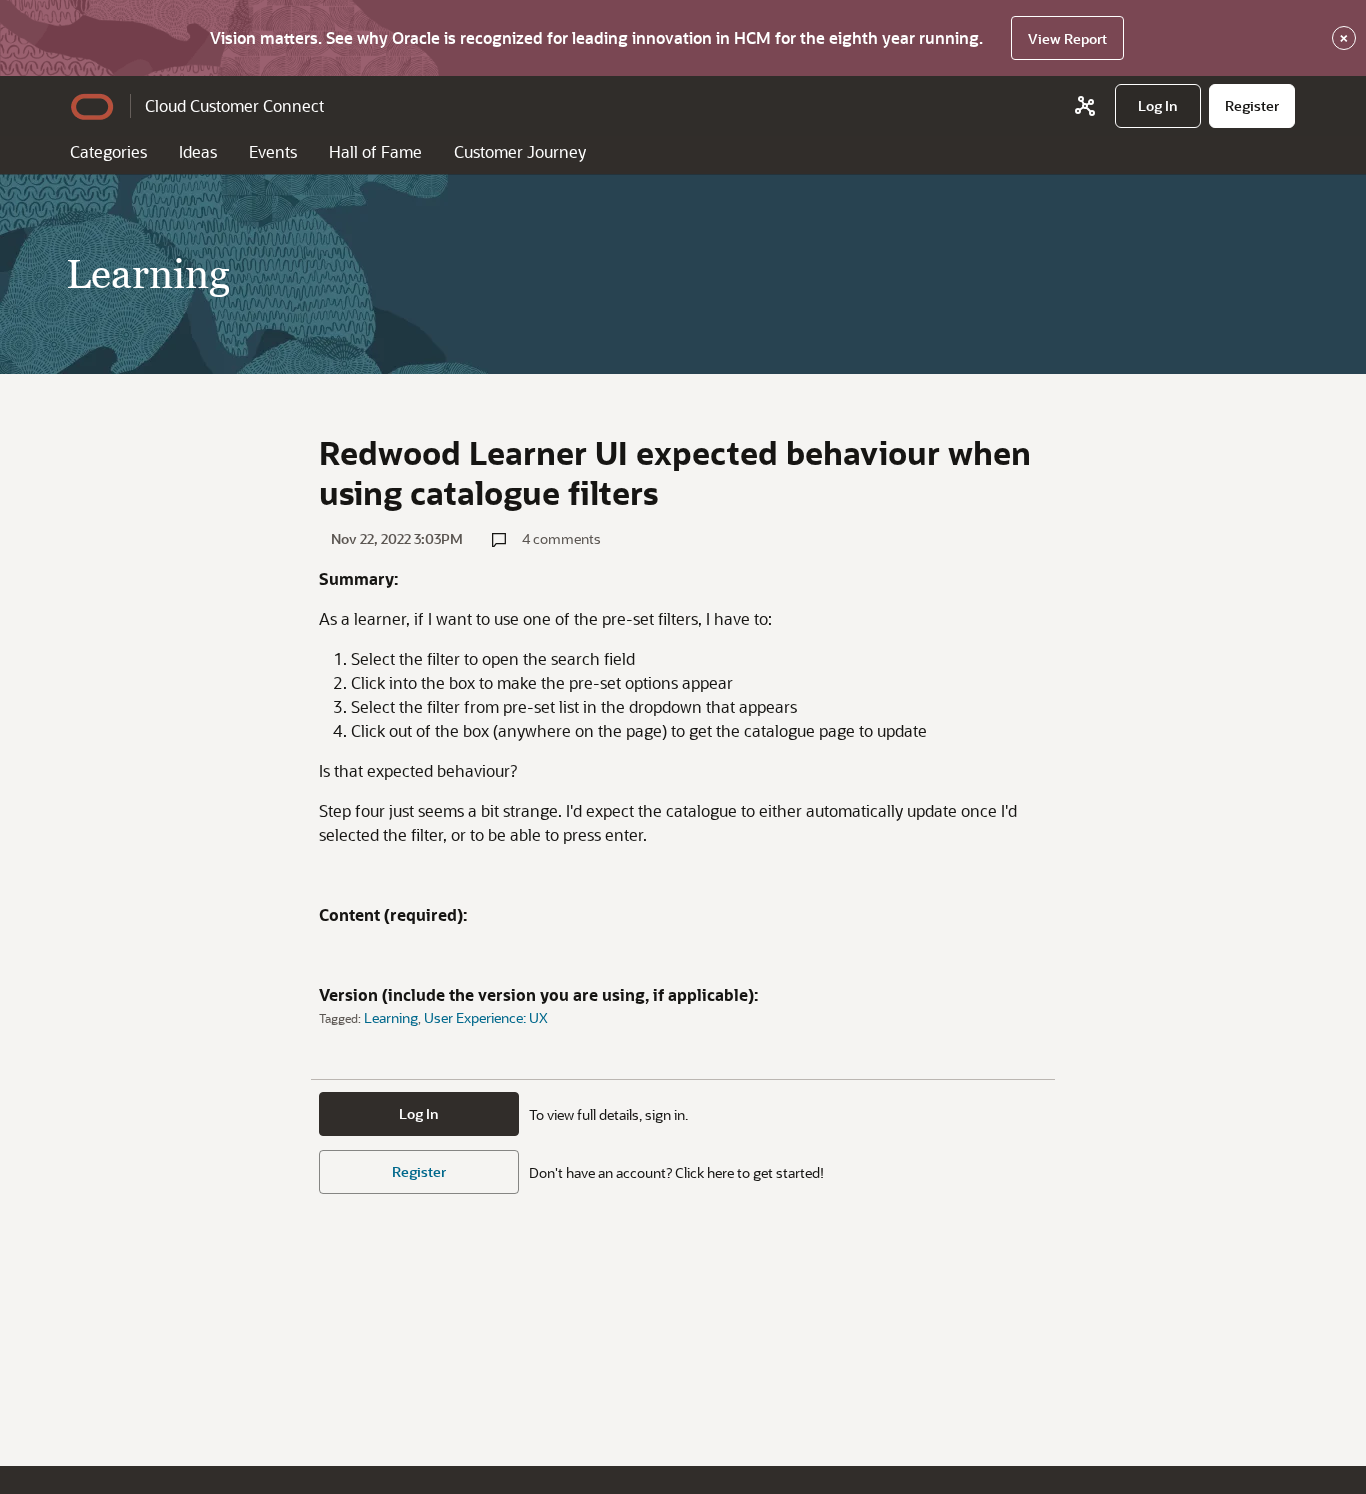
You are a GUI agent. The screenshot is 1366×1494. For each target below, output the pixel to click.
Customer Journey (520, 151)
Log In (419, 1113)
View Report (1067, 38)
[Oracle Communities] (1085, 106)
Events (273, 151)
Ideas (198, 151)
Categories (108, 151)
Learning (391, 1017)
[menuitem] (1158, 106)
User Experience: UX (486, 1017)
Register (419, 1171)
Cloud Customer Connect (234, 105)
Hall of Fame (375, 151)
